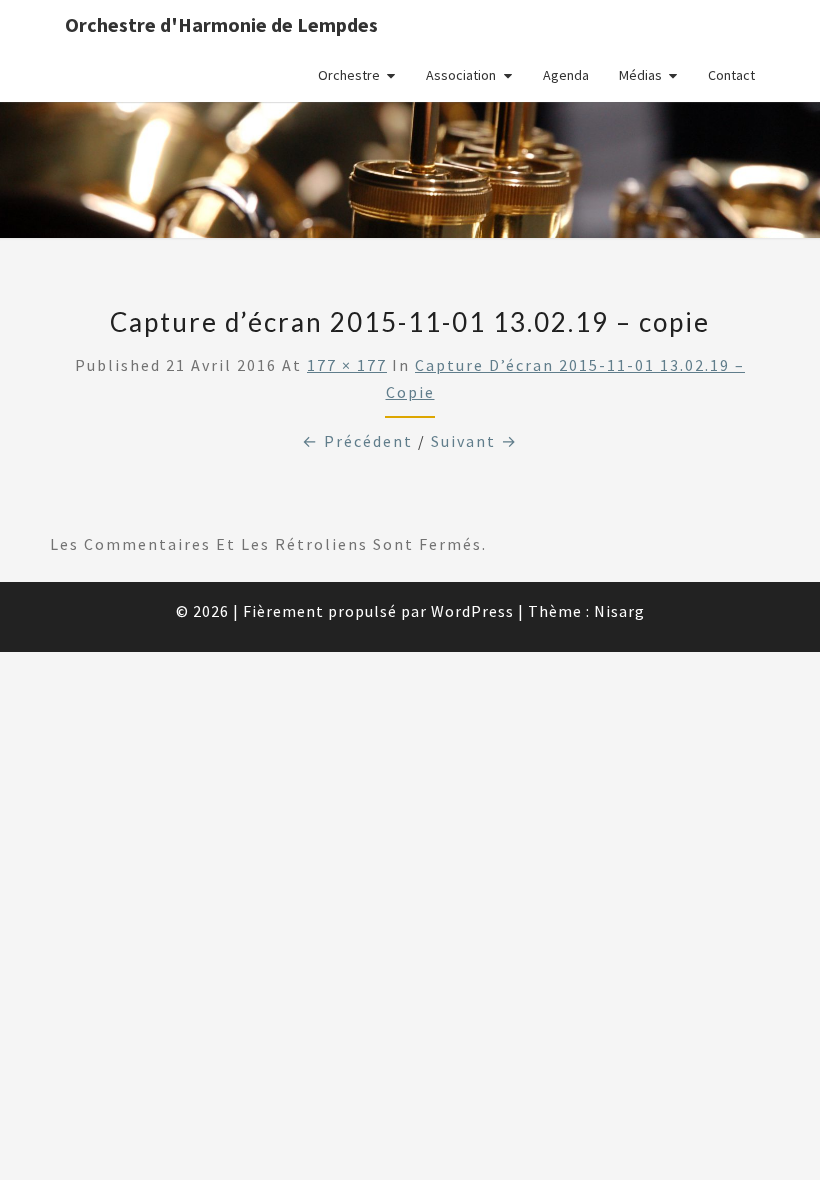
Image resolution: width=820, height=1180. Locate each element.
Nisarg (619, 611)
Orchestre (349, 75)
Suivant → (474, 441)
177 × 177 (347, 365)
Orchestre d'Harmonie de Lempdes (221, 24)
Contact (731, 75)
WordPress (472, 611)
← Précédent (357, 441)
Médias (640, 75)
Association (461, 75)
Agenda (566, 75)
